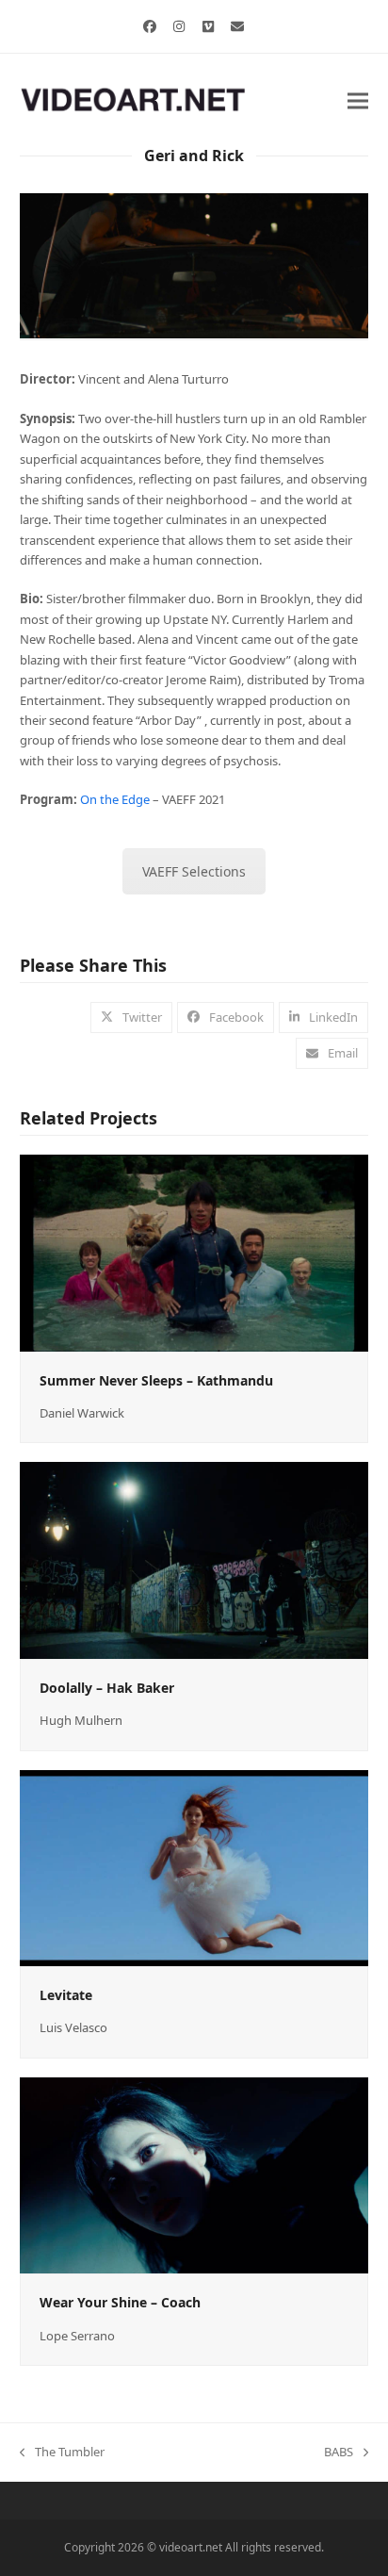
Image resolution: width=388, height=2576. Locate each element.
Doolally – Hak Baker (107, 1688)
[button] (358, 100)
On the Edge (115, 799)
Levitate (66, 1995)
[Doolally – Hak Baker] (194, 1559)
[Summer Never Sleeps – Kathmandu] (194, 1252)
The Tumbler (62, 2453)
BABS (339, 2453)
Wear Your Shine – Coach (120, 2302)
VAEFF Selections (194, 871)
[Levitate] (194, 1866)
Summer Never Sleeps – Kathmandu (156, 1380)
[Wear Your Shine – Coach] (194, 2174)
